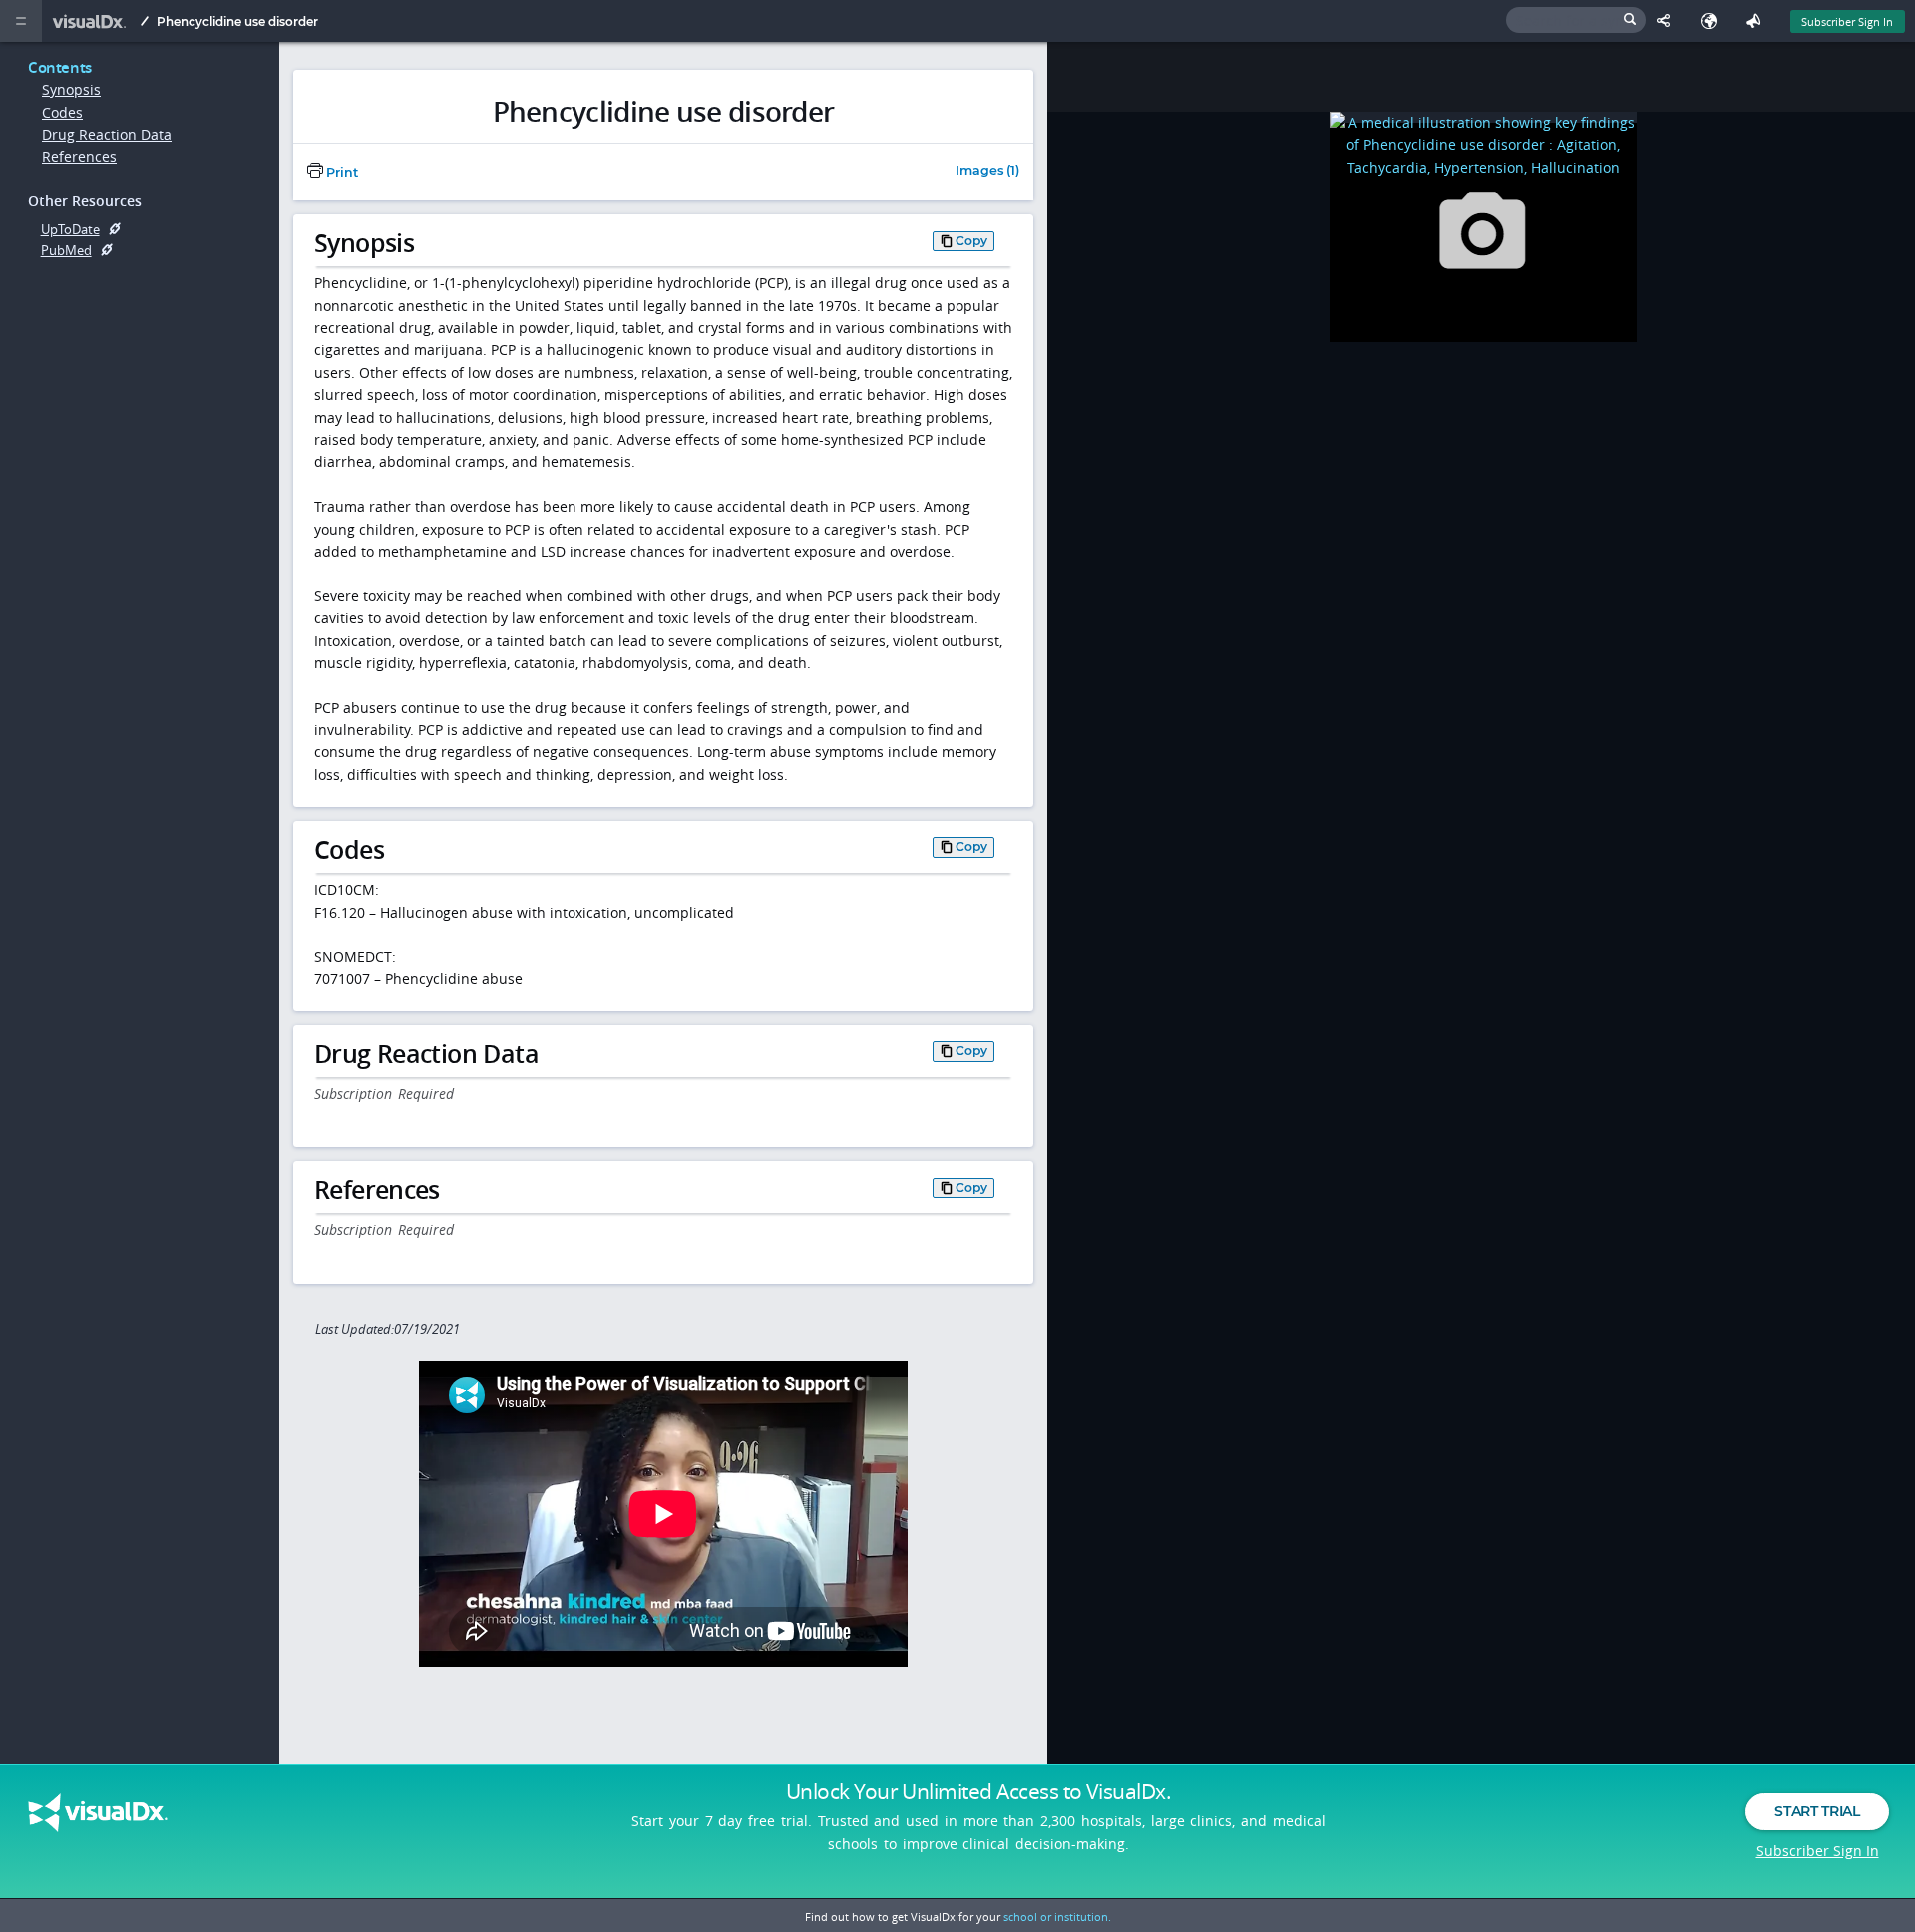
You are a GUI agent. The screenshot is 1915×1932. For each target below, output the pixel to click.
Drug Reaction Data (107, 134)
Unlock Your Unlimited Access (978, 1791)
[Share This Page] (1668, 21)
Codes (62, 112)
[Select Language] (1713, 21)
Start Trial (1817, 1811)
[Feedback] (1758, 21)
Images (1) (987, 171)
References (79, 156)
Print (341, 172)
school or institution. (1057, 1917)
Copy (971, 241)
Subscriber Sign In (1847, 21)
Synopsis (71, 89)
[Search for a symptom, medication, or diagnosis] (1576, 20)
